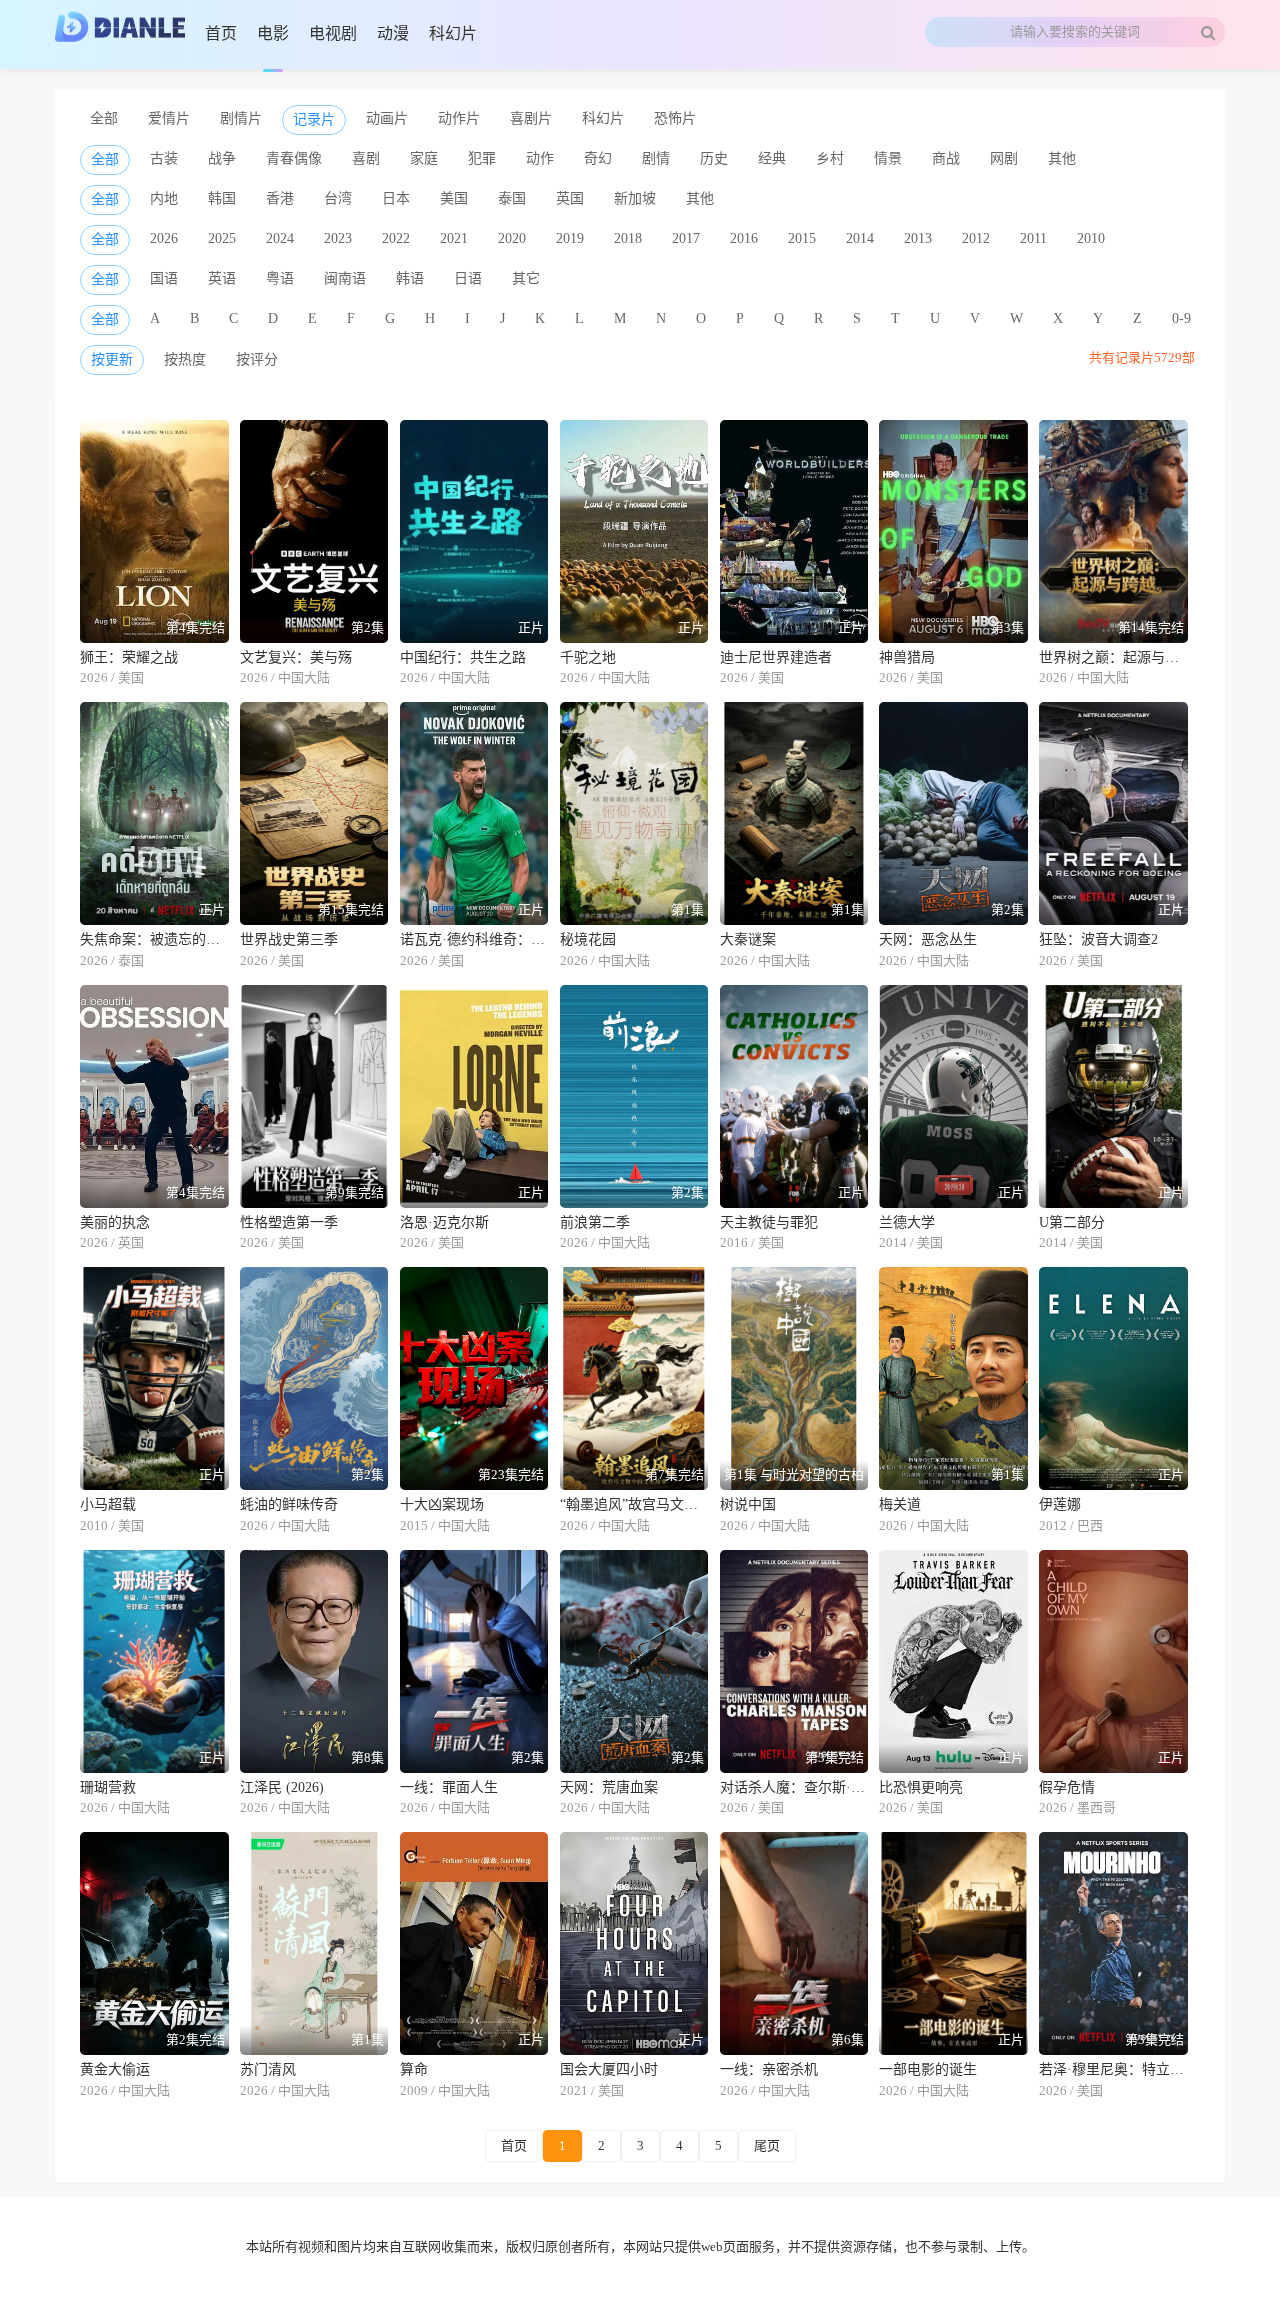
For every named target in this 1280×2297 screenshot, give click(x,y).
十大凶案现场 (442, 1504)
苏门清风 (268, 2069)
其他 (1062, 158)
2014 (860, 238)
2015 (802, 238)
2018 (628, 238)
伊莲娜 (1060, 1504)
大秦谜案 (748, 939)
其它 (526, 278)
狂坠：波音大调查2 (1098, 939)
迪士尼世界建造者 (776, 657)
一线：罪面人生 (449, 1787)
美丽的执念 (115, 1222)
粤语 (280, 278)
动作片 (459, 118)
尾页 (767, 2145)
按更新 (112, 359)
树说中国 (748, 1504)
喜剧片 (531, 118)
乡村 (830, 158)
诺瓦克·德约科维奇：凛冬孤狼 (474, 939)
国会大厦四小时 (609, 2069)
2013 (918, 238)
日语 (468, 278)
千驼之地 (588, 657)
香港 (280, 198)
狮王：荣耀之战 (129, 657)
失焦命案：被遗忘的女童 (154, 939)
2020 (512, 238)
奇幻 (598, 158)
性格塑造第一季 (289, 1222)
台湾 (338, 198)
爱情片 (169, 118)
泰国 (512, 198)
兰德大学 (907, 1222)
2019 (570, 238)
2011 (1033, 238)
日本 (396, 198)
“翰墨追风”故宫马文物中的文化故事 (634, 1504)
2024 (280, 238)
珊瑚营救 (108, 1787)
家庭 (424, 158)
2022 (396, 238)
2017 (686, 238)
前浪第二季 (595, 1222)
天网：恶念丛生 (928, 939)
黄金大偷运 (115, 2069)
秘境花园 (588, 939)
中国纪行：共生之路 (463, 657)
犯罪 (482, 158)
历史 (714, 158)
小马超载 (108, 1504)
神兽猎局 (907, 657)
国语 (164, 278)
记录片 (314, 119)
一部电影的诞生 (928, 2069)
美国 (454, 198)
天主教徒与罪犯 (769, 1222)
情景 (888, 158)
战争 (222, 158)
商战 (946, 158)
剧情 (656, 158)
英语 (222, 278)
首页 (514, 2145)
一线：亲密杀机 (769, 2069)
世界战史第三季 (289, 939)
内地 (164, 198)
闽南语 (345, 278)
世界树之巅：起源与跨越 (1113, 657)
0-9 (1181, 318)
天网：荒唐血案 (609, 1787)
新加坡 (635, 198)
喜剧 (366, 158)
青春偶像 (294, 158)
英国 (570, 198)
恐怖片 (675, 118)
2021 (454, 238)
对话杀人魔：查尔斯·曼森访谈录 (794, 1787)
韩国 (222, 198)
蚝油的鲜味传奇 (289, 1504)
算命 (414, 2069)
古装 (164, 158)
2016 (744, 238)
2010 (1091, 238)
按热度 (185, 359)
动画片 (387, 118)
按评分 (257, 359)
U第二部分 (1072, 1222)
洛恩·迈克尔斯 (444, 1222)
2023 (338, 238)
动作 (540, 158)
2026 (164, 238)
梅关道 (900, 1504)
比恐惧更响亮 (921, 1787)
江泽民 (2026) (282, 1787)
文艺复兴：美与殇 (296, 657)
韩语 (410, 278)
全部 (104, 118)
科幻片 (603, 118)
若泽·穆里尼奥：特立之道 (1113, 2069)
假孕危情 (1067, 1787)
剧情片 (241, 118)
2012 (976, 238)
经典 (772, 158)
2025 (222, 238)
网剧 (1004, 158)
